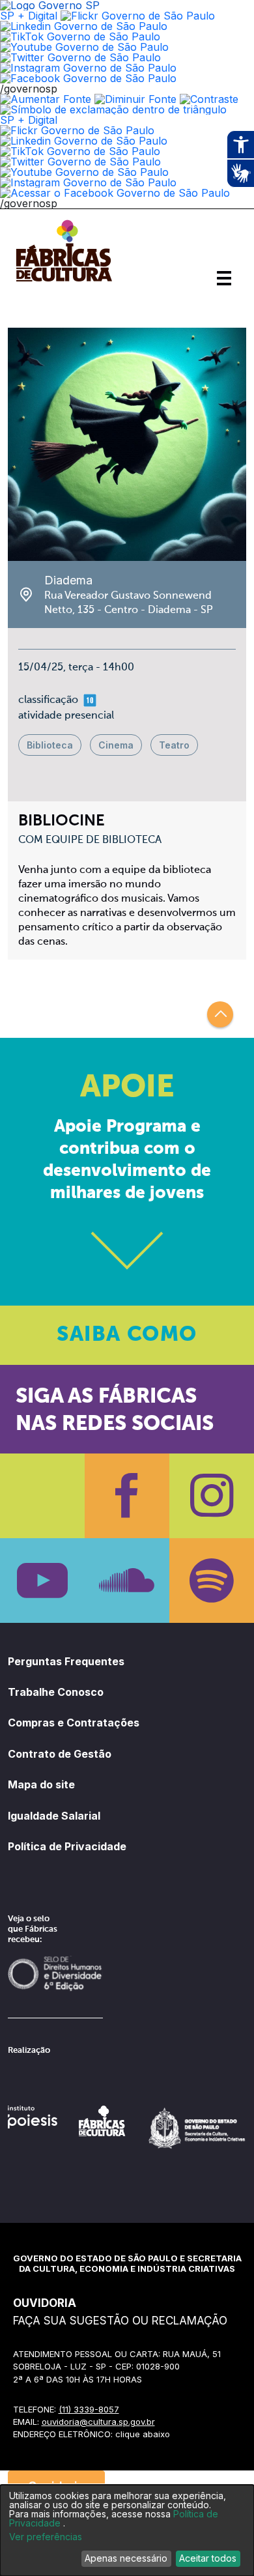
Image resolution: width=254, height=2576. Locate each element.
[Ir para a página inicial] (64, 281)
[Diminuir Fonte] (135, 99)
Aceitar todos (208, 2558)
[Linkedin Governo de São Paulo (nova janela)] (84, 26)
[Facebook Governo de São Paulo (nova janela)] (88, 78)
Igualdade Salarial (54, 1816)
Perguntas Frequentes (66, 1661)
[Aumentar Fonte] (46, 99)
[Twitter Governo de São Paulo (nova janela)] (80, 57)
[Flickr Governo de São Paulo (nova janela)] (138, 16)
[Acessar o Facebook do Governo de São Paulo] (115, 193)
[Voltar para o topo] (220, 1014)
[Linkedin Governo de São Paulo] (84, 141)
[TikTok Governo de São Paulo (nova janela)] (80, 36)
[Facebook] (127, 1496)
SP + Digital (29, 16)
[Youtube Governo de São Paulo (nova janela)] (84, 47)
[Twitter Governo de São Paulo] (80, 162)
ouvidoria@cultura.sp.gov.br (98, 2422)
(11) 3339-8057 (89, 2409)
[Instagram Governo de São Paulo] (88, 68)
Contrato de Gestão (60, 1754)
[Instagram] (212, 1496)
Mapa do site (41, 1784)
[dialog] (127, 2530)
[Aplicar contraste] (209, 99)
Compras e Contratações (74, 1723)
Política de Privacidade (67, 1846)
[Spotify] (212, 1581)
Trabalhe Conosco (56, 1692)
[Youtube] (42, 1581)
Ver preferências (46, 2537)
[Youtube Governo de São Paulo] (84, 172)
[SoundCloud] (127, 1581)
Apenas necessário (126, 2558)
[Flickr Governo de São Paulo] (77, 130)
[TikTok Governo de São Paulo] (80, 151)
